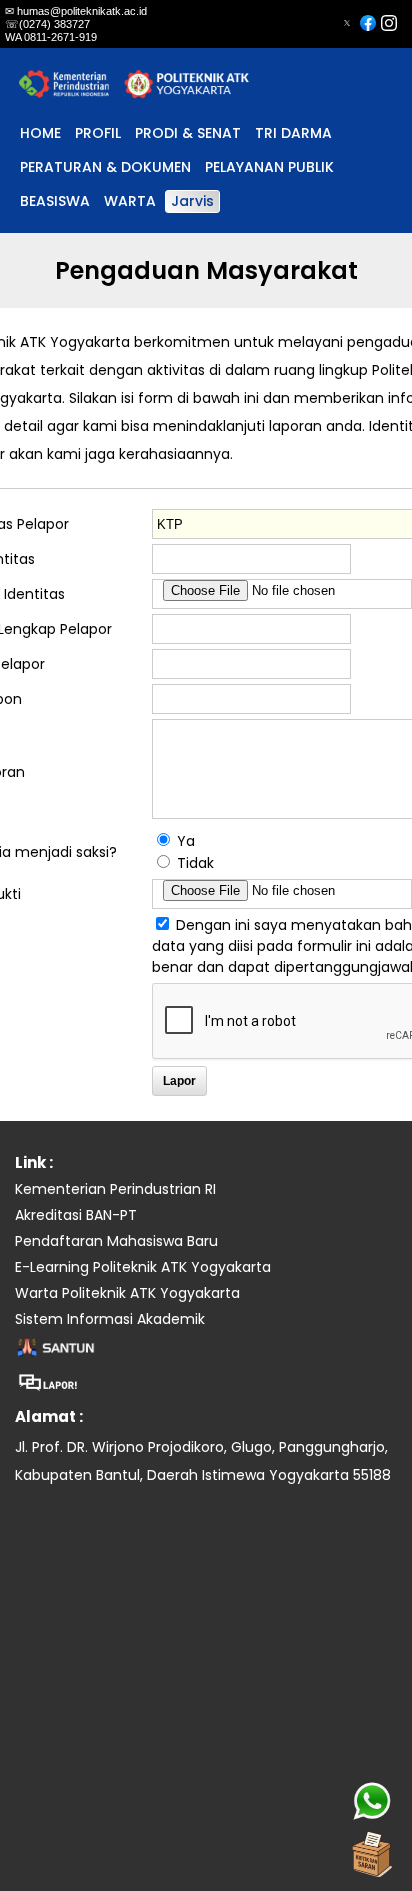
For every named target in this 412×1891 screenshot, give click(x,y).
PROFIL (98, 133)
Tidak (195, 863)
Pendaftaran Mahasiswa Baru (116, 1241)
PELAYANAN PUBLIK (269, 167)
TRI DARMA (293, 133)
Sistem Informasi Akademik (110, 1319)
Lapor (179, 1081)
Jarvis (192, 201)
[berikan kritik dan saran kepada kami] (372, 1851)
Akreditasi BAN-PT (76, 1215)
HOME (40, 133)
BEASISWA (55, 201)
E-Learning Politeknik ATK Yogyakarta (143, 1267)
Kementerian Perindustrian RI (115, 1189)
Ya (186, 841)
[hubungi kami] (372, 1801)
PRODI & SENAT (188, 133)
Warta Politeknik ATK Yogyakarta (127, 1293)
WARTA (130, 201)
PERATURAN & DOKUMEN (105, 167)
